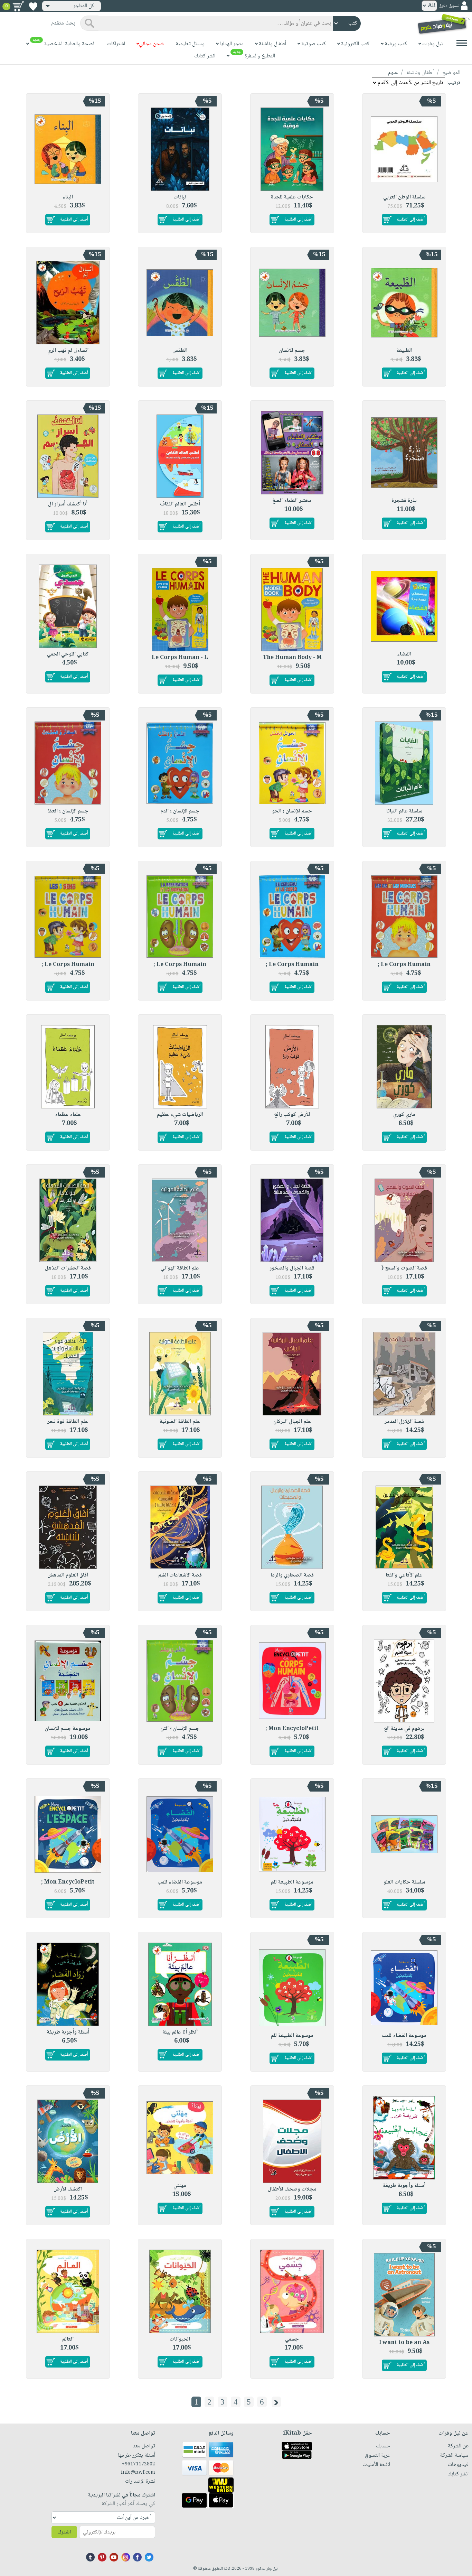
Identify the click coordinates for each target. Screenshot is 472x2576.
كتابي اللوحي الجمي (68, 654)
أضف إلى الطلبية (411, 220)
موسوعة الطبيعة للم (292, 1882)
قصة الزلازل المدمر (404, 1422)
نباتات (180, 197)
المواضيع (451, 73)
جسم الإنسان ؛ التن (180, 1729)
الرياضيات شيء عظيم (180, 1115)
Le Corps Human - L (180, 658)
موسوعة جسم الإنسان (68, 1729)
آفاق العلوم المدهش (68, 1575)
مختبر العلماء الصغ (292, 501)
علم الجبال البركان (292, 1422)
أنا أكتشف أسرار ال (68, 504)
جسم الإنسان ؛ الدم (180, 811)
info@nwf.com (138, 2473)
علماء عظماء (68, 1115)
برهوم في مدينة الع (404, 1729)
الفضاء (404, 654)
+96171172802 (138, 2464)
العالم (68, 2339)
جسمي (292, 2339)
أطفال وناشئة (420, 73)
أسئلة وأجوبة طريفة (68, 2032)
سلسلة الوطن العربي (404, 197)
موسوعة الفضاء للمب (180, 1882)
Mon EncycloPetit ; (292, 1729)
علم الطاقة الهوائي (180, 1268)
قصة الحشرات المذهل (68, 1268)
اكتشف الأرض (68, 2189)
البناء (68, 197)
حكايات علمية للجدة (292, 197)
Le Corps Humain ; (404, 965)
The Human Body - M (292, 658)
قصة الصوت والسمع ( (404, 1268)
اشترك (64, 2532)
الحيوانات (180, 2339)
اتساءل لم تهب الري (68, 351)
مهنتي (180, 2186)
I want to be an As (404, 2343)
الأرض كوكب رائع (292, 1115)
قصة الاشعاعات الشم (180, 1575)
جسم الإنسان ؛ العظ (68, 811)
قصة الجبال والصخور (292, 1268)
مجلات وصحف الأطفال (292, 2189)
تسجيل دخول (449, 6)
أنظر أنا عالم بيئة (180, 2032)
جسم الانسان (292, 351)
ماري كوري (404, 1115)
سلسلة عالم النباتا (404, 811)
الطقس (180, 351)
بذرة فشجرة (404, 501)
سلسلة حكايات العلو (404, 1882)
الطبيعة (404, 351)
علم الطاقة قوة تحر (68, 1422)
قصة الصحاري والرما (292, 1575)
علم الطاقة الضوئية (180, 1422)
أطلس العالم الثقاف (180, 504)
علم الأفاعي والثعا (404, 1575)
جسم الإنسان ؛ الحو (292, 811)
